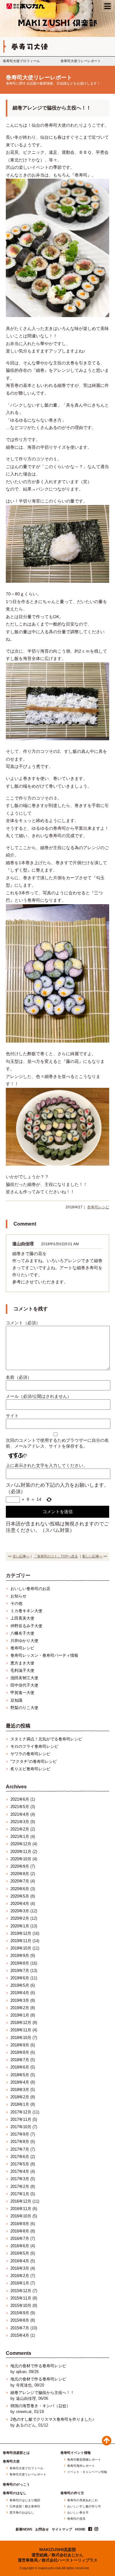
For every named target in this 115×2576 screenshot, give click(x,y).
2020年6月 (20, 1889)
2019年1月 (20, 2015)
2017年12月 (21, 2112)
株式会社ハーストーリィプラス (70, 2560)
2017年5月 (20, 2164)
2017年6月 (20, 2157)
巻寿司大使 (11, 2461)
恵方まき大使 (22, 1663)
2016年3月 (20, 2268)
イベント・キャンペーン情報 (87, 2472)
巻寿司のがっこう (16, 2485)
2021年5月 (20, 1807)
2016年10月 (21, 2216)
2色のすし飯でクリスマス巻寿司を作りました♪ (52, 2419)
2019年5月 (20, 1985)
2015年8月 (20, 2320)
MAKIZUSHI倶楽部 (58, 2550)
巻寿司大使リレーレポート (81, 61)
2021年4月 (20, 1814)
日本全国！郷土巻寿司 (25, 2506)
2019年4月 (20, 1993)
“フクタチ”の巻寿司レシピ (34, 1761)
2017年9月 (20, 2134)
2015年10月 (21, 2306)
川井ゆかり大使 (24, 1641)
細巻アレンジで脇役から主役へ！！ (42, 2393)
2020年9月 (20, 1866)
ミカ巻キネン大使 (26, 1611)
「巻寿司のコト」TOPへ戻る (56, 1556)
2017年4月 (20, 2171)
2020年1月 (20, 1926)
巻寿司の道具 (76, 2519)
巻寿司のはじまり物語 (25, 2500)
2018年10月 (21, 2038)
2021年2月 (20, 1829)
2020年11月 (21, 1852)
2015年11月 (21, 2298)
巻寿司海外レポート (81, 2466)
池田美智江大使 (24, 1678)
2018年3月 (20, 2090)
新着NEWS (24, 2529)
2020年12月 (21, 1844)
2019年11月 (21, 1941)
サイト (12, 1416)
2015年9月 (20, 2313)
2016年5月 (20, 2253)
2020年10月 (21, 1859)
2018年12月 (21, 2023)
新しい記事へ (92, 1556)
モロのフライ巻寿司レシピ (34, 1746)
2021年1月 (20, 1837)
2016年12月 (21, 2201)
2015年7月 (20, 2328)
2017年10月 (21, 2127)
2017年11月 (21, 2119)
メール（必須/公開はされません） (39, 1396)
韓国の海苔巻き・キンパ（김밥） (40, 2406)
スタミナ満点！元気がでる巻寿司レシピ (46, 1739)
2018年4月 (20, 2082)
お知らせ (18, 1596)
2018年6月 (20, 2067)
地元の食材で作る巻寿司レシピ (38, 2366)
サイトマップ (62, 2529)
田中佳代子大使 (24, 1685)
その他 (16, 1603)
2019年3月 (20, 2000)
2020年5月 (20, 1896)
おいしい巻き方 (78, 2513)
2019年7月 (20, 1971)
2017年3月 (20, 2179)
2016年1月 (20, 2283)
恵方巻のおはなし (22, 2513)
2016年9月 (20, 2224)
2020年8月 (20, 1874)
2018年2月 (20, 2097)
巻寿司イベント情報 (76, 2453)
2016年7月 (20, 2238)
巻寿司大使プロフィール (21, 61)
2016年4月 (20, 2261)
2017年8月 (20, 2142)
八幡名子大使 (22, 1633)
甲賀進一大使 (22, 1693)
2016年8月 (20, 2231)
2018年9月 (20, 2045)
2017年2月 (20, 2186)
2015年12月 (21, 2291)
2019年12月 (21, 1933)
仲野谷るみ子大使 (26, 1626)
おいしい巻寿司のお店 (30, 1589)
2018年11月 (21, 2030)
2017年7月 (20, 2149)
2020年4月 (20, 1904)
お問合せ (42, 2529)
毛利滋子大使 (22, 1670)
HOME (80, 2529)
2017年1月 (20, 2194)
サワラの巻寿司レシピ (30, 1754)
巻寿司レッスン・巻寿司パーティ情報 (44, 1655)
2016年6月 (20, 2246)
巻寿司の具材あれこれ (82, 2500)
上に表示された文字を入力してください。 (47, 1465)
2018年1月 (20, 2104)
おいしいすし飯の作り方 (84, 2506)
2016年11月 (21, 2209)
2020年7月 (20, 1881)
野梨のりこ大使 (24, 1708)
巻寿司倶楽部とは (16, 2453)
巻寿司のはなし (15, 2493)
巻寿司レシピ (98, 1207)
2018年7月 (20, 2060)
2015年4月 (20, 2335)
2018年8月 (20, 2052)
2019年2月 (20, 2008)
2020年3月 (20, 1911)
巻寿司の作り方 (72, 2493)
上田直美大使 (22, 1618)
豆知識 (16, 1700)
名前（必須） (19, 1377)
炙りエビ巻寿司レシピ (30, 1769)
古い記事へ (21, 1556)
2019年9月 (20, 1956)
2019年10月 (21, 1948)
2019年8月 (20, 1963)
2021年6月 (20, 1799)
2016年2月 (20, 2276)
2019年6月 (20, 1978)
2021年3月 (20, 1822)
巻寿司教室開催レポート (84, 2460)
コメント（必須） (23, 1323)
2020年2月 (20, 1918)
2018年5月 (20, 2075)
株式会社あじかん (26, 6)
